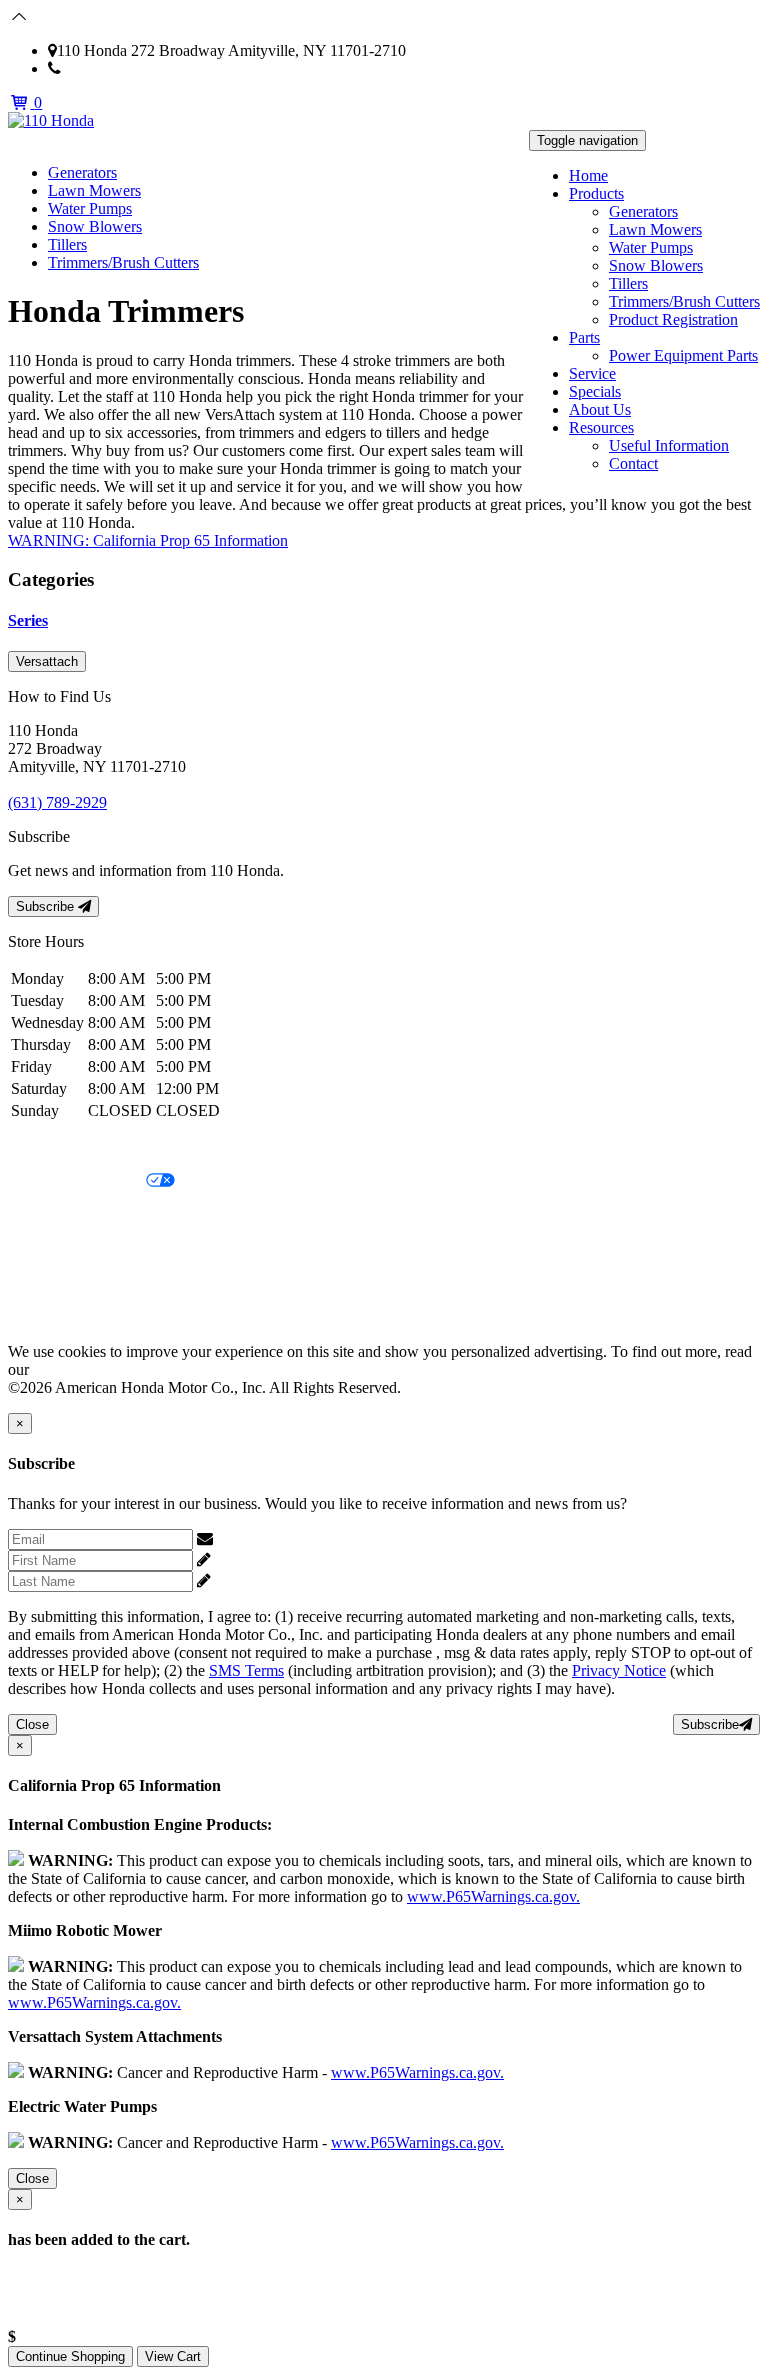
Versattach (47, 661)
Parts (584, 337)
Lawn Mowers (655, 229)
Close (32, 1724)
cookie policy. (77, 1369)
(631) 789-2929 (110, 68)
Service (592, 373)
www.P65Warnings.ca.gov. (493, 1896)
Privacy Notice (55, 1147)
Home (588, 175)
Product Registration (673, 319)
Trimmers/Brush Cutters (684, 301)
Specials (595, 391)
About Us (600, 409)
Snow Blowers (656, 265)
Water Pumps (651, 247)
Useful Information (669, 445)
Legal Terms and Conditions (97, 1215)
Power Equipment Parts (683, 355)
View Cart (173, 2356)
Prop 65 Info (48, 1283)
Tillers (628, 283)
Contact (633, 463)
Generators (643, 211)
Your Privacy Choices (77, 1181)
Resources (601, 427)
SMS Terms (45, 1249)
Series (28, 620)
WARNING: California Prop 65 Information (148, 540)
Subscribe (47, 906)
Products (596, 193)
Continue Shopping (70, 2356)
